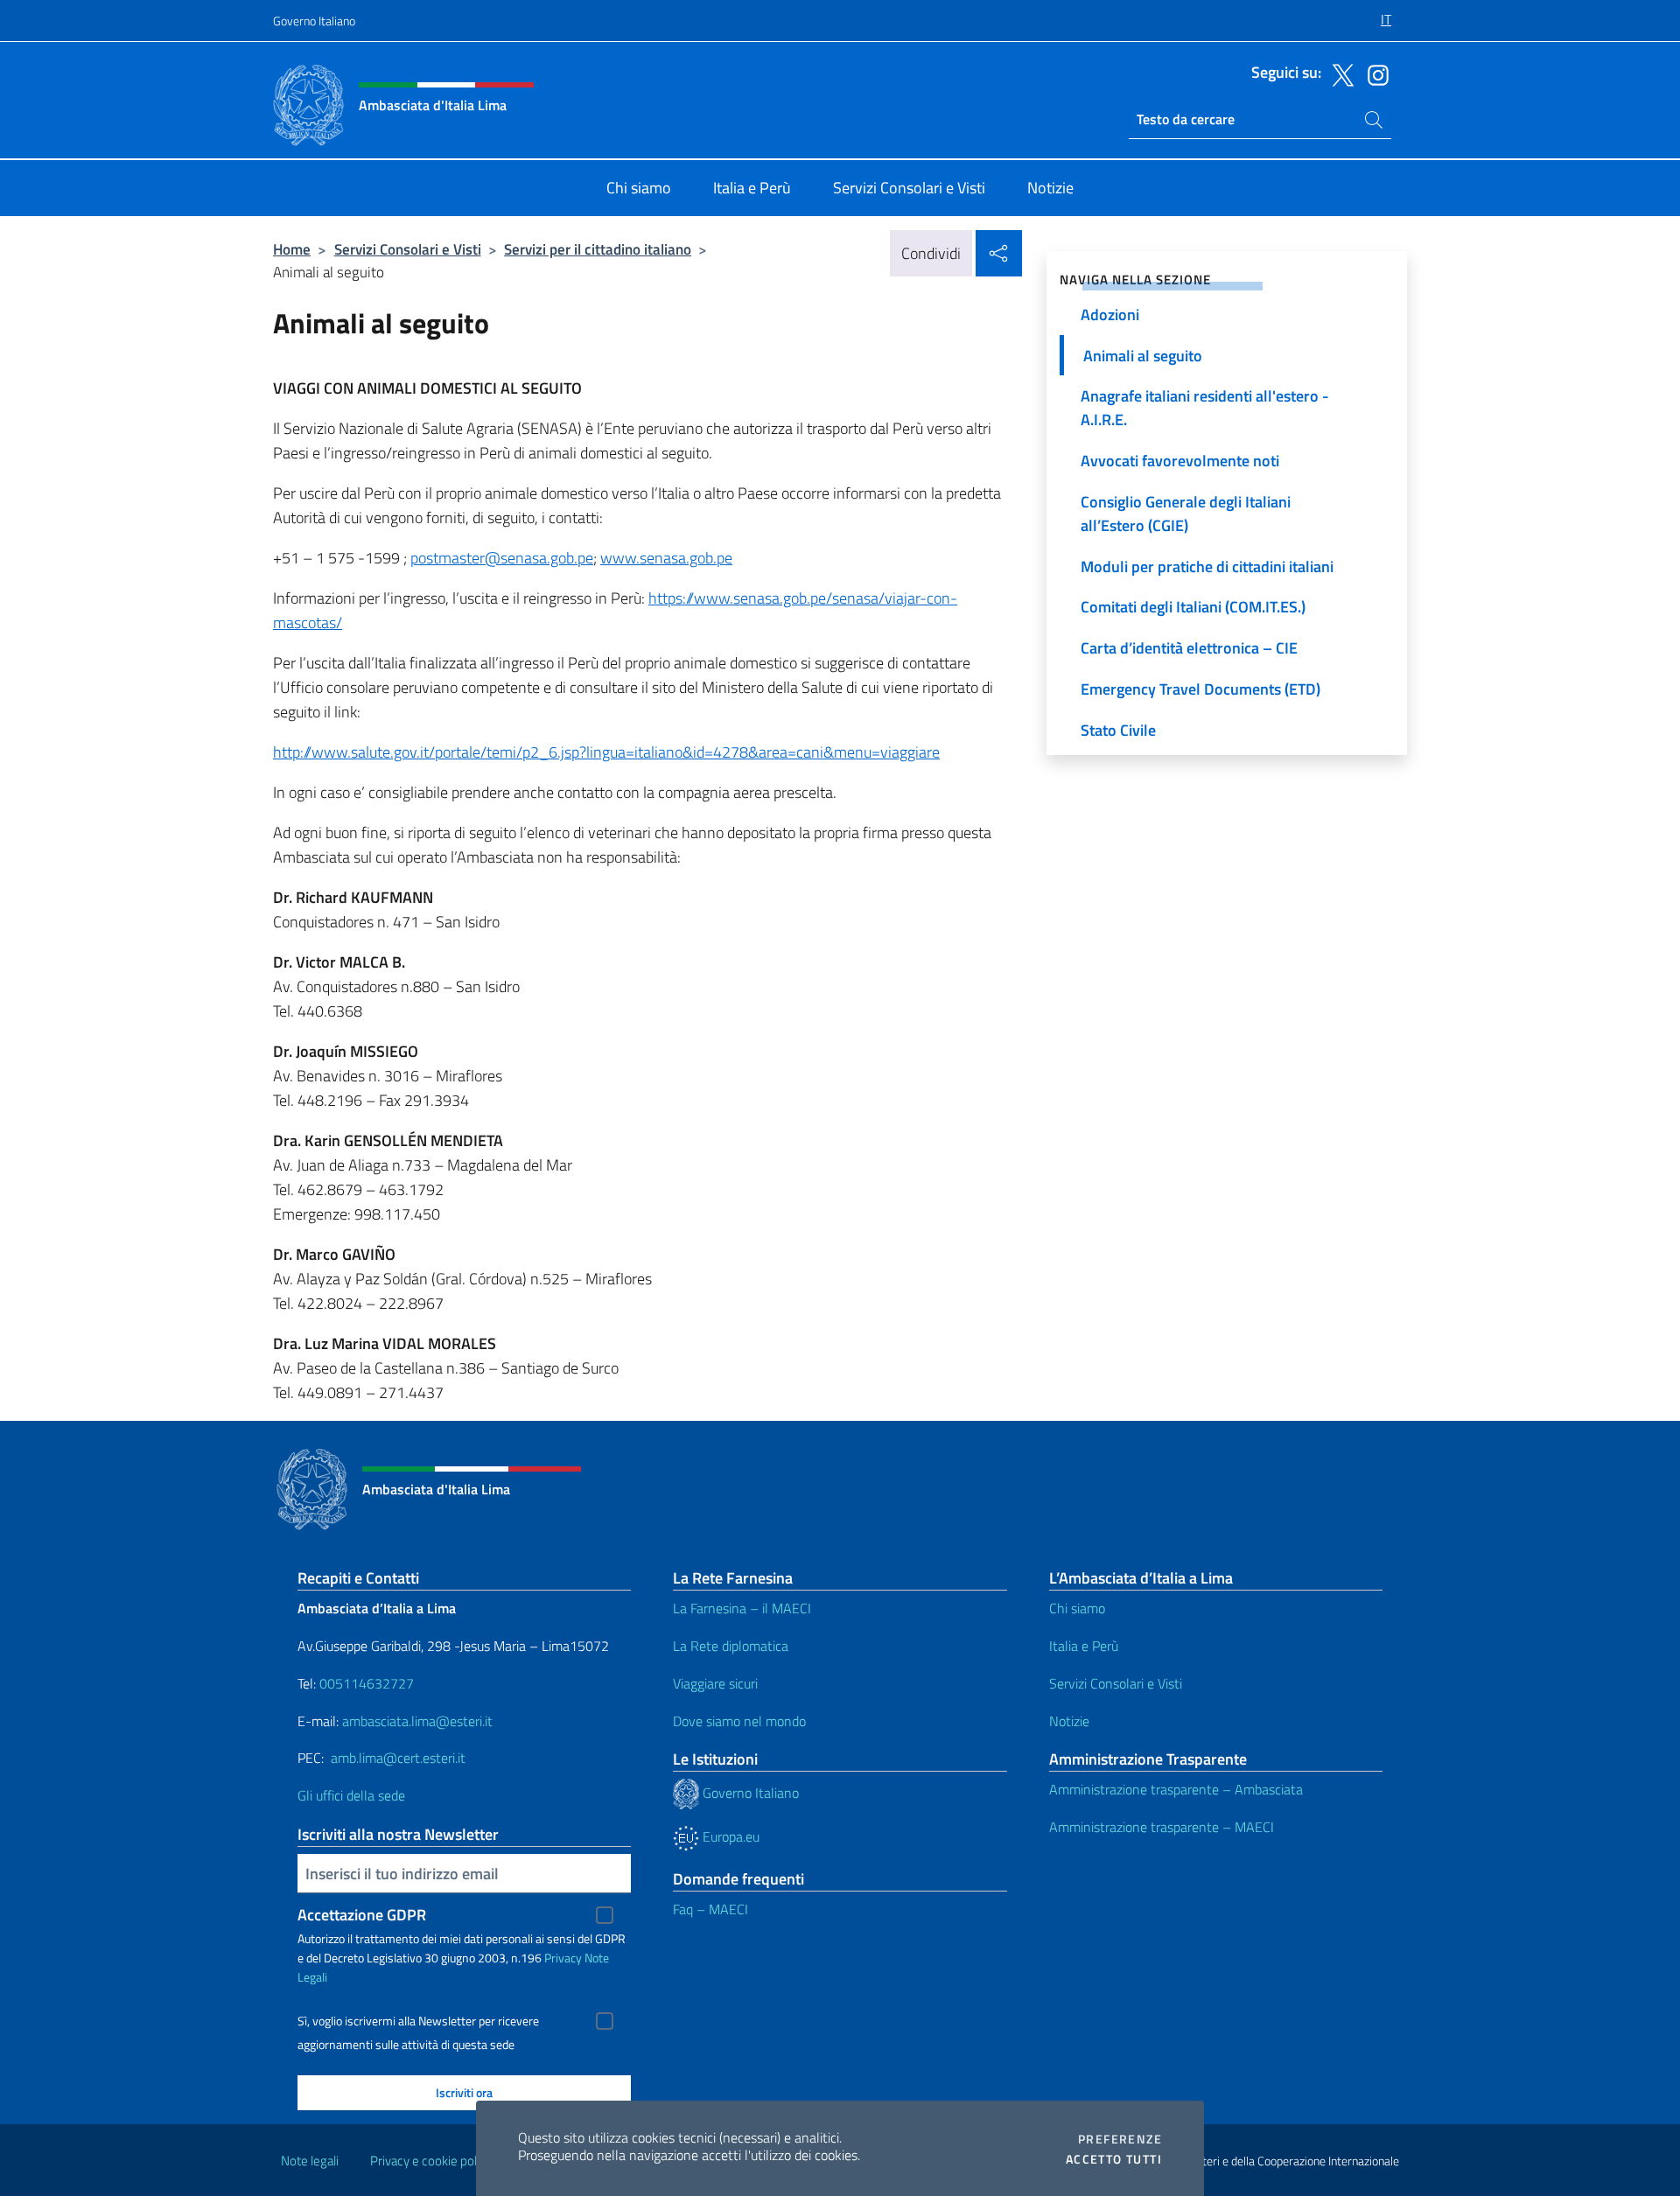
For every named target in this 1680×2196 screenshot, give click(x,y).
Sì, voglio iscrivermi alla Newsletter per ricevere (418, 2021)
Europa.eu (729, 1836)
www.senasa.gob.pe (666, 558)
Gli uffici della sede (351, 1795)
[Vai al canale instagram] (1374, 73)
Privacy (563, 1958)
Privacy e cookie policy (431, 2161)
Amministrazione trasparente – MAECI (1162, 1827)
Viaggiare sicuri (715, 1683)
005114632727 (367, 1683)
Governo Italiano (314, 21)
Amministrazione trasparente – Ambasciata (1176, 1789)
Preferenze (1120, 2139)
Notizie (1069, 1721)
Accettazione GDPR (362, 1915)
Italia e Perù (1084, 1646)
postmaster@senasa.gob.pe (502, 558)
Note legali (310, 2161)
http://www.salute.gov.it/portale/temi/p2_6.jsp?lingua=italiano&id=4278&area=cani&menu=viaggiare (606, 752)
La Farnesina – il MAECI (742, 1608)
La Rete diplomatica (731, 1646)
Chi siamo (1077, 1608)
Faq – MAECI (710, 1909)
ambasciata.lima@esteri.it (417, 1721)
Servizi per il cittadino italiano (598, 249)
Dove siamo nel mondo (739, 1721)
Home (292, 249)
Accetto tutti (1114, 2159)
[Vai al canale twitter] (1339, 73)
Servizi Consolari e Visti (408, 249)
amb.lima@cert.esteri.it (398, 1758)
